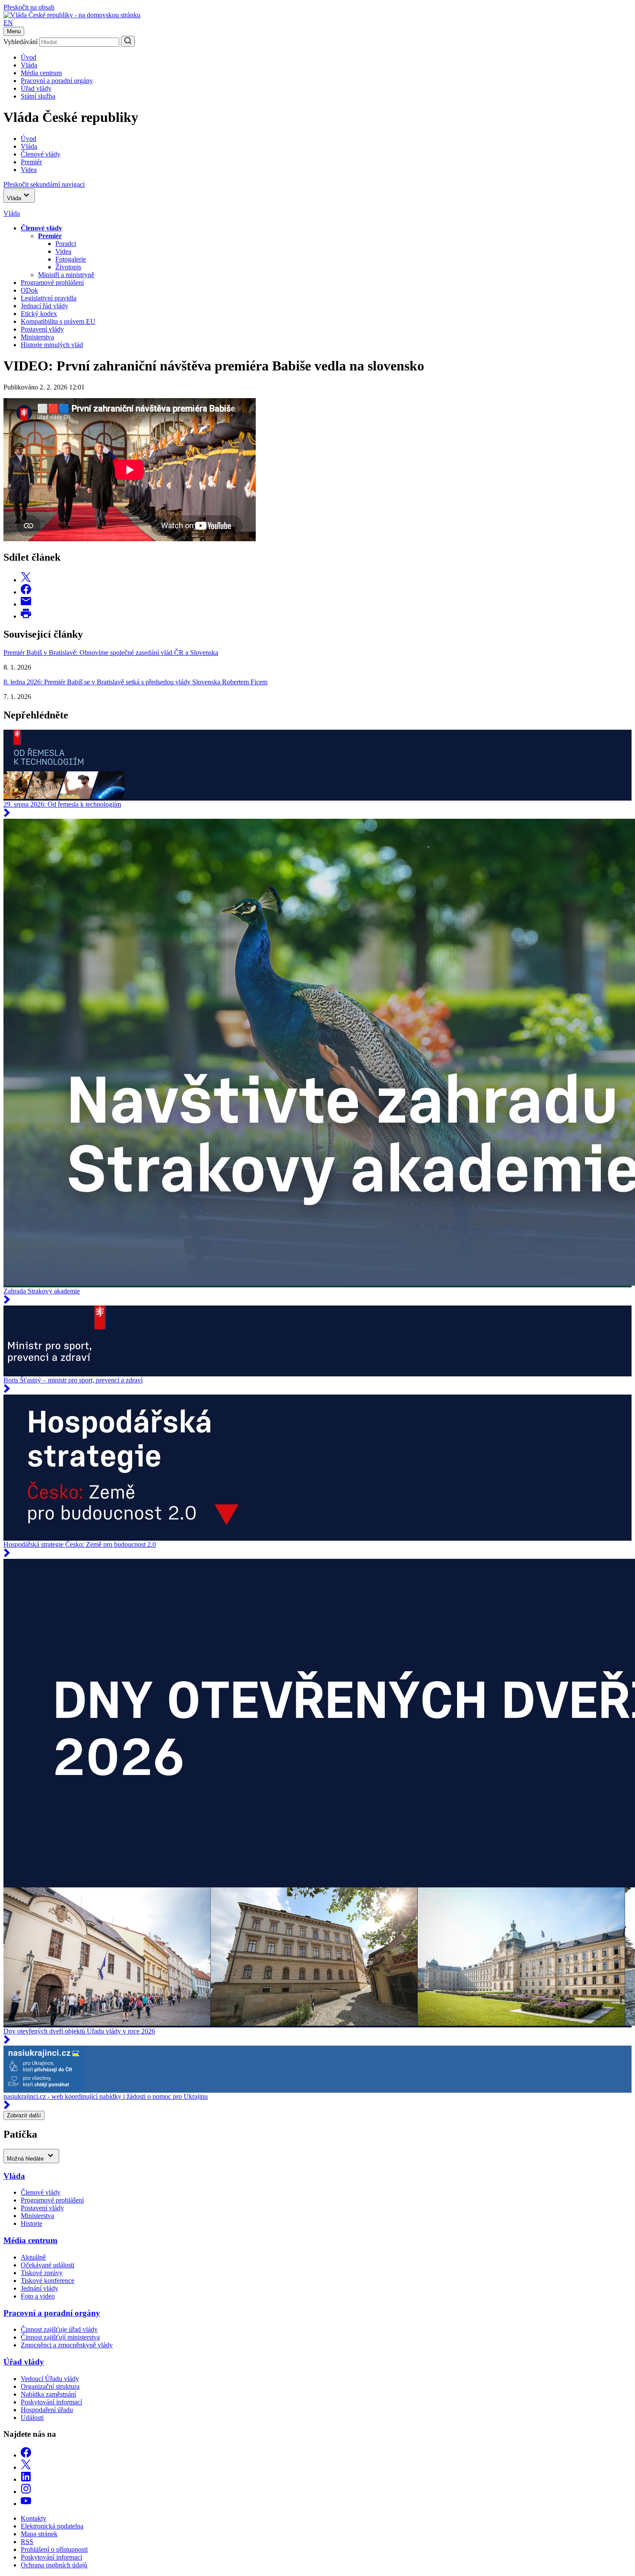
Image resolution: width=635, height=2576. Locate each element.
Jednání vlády (40, 2288)
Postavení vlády (42, 329)
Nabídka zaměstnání (48, 2394)
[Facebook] (26, 2455)
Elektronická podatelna (52, 2526)
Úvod (29, 57)
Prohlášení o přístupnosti (54, 2549)
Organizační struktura (50, 2386)
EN (8, 23)
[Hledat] (128, 41)
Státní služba (38, 96)
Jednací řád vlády (44, 306)
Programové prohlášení (52, 282)
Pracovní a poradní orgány (57, 81)
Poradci (66, 244)
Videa (63, 251)
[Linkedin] (26, 2479)
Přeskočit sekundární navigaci (44, 184)
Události (32, 2418)
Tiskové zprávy (42, 2273)
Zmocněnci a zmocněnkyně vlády (67, 2345)
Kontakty (33, 2518)
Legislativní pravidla (49, 298)
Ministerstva (37, 337)
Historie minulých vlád (52, 345)
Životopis (68, 267)
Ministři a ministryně (66, 275)
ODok (29, 290)
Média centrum (41, 73)
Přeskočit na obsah (29, 7)
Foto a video (38, 2296)
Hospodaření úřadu (47, 2410)
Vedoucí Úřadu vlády (50, 2379)
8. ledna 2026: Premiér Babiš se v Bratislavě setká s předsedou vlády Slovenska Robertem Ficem (135, 682)
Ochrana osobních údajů (54, 2565)
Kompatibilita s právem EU (58, 321)
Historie (32, 2223)
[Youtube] (26, 2504)
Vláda (29, 65)
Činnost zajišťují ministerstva (60, 2337)
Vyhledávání (21, 42)
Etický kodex (39, 314)
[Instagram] (26, 2491)
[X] (26, 2467)
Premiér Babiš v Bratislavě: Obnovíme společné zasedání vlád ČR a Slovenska (111, 653)
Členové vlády (41, 2192)
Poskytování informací (51, 2402)
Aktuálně (33, 2257)
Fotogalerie (71, 259)
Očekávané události (48, 2265)
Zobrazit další (24, 2115)
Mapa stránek (39, 2534)
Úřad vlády (36, 88)
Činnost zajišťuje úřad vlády (59, 2329)
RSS (27, 2542)
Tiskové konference (48, 2281)
